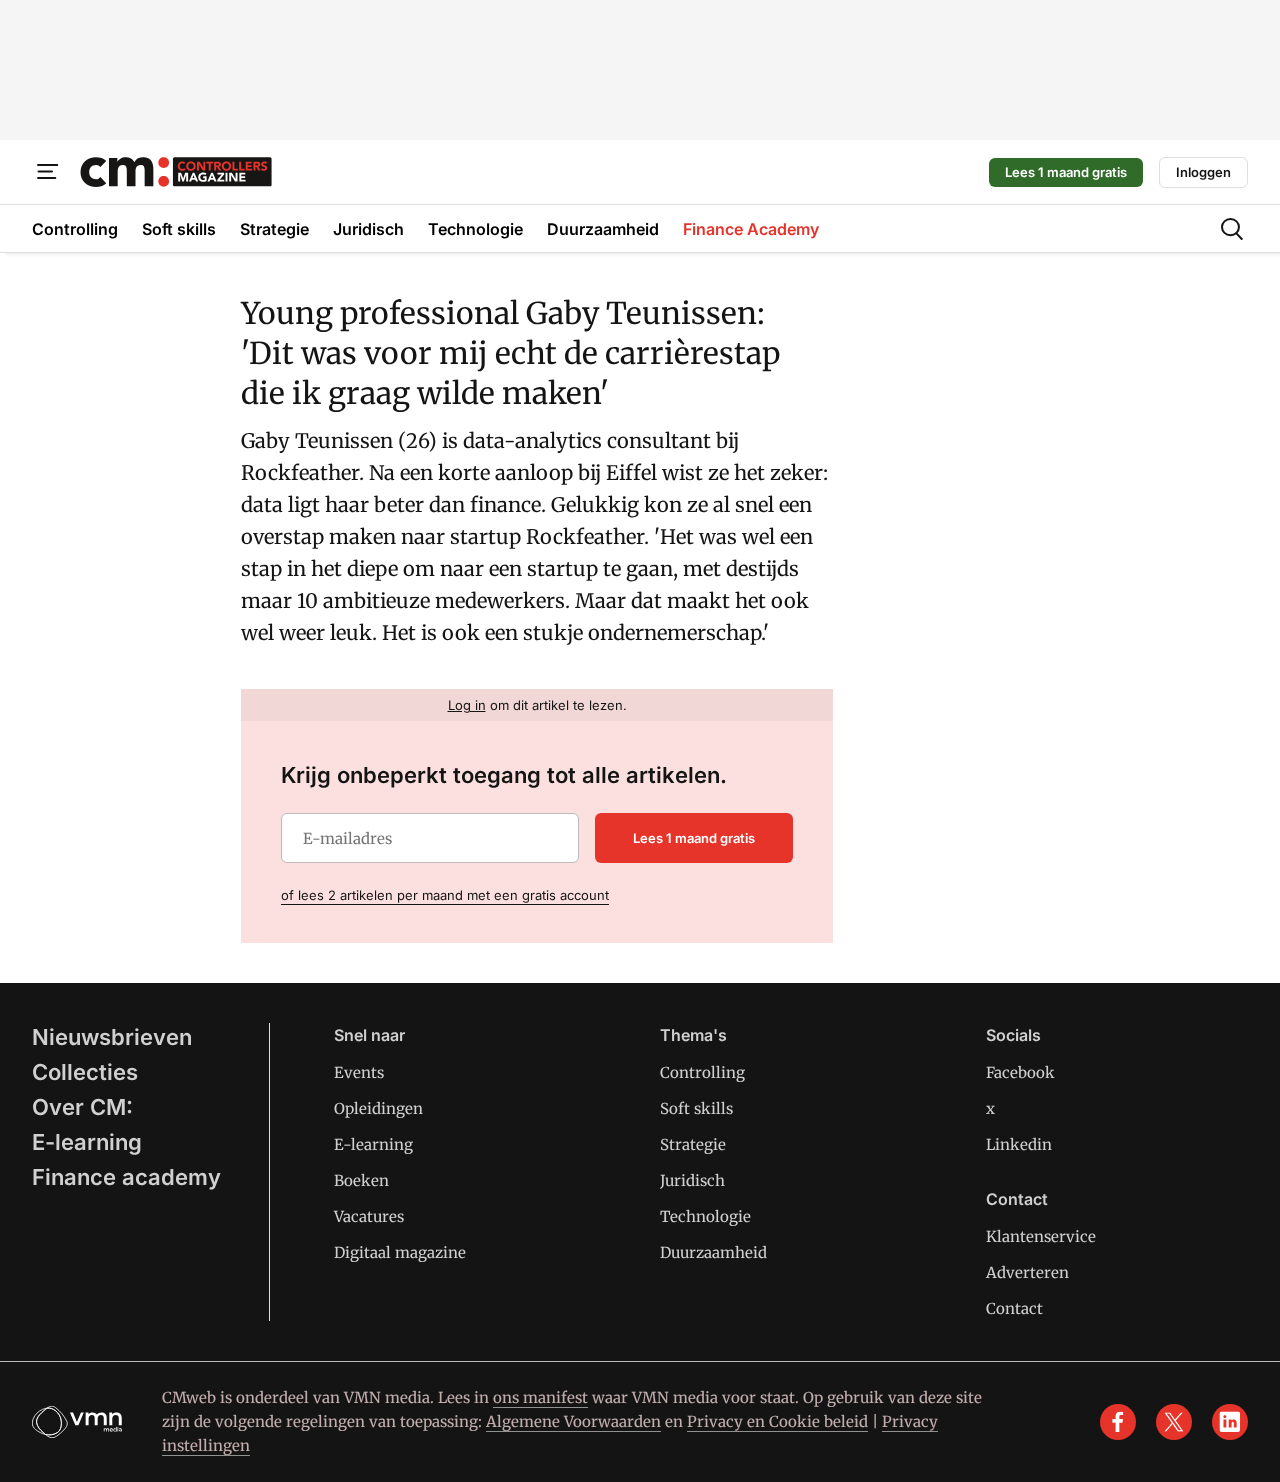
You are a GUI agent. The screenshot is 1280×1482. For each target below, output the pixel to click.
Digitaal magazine (400, 1252)
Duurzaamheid (713, 1252)
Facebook (1020, 1072)
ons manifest (540, 1397)
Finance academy (126, 1177)
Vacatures (369, 1216)
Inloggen (1203, 172)
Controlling (702, 1072)
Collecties (85, 1072)
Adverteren (1027, 1272)
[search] (1232, 229)
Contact (1014, 1308)
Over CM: (82, 1107)
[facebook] (1118, 1422)
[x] (1174, 1422)
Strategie (693, 1144)
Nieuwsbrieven (112, 1037)
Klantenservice (1041, 1236)
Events (359, 1072)
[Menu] (48, 172)
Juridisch (692, 1180)
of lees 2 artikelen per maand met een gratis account (445, 895)
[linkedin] (1230, 1422)
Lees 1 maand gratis (1066, 172)
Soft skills (696, 1108)
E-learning (87, 1142)
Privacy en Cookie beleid (777, 1421)
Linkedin (1019, 1144)
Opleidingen (378, 1108)
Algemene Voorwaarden (573, 1421)
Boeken (361, 1180)
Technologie (705, 1216)
